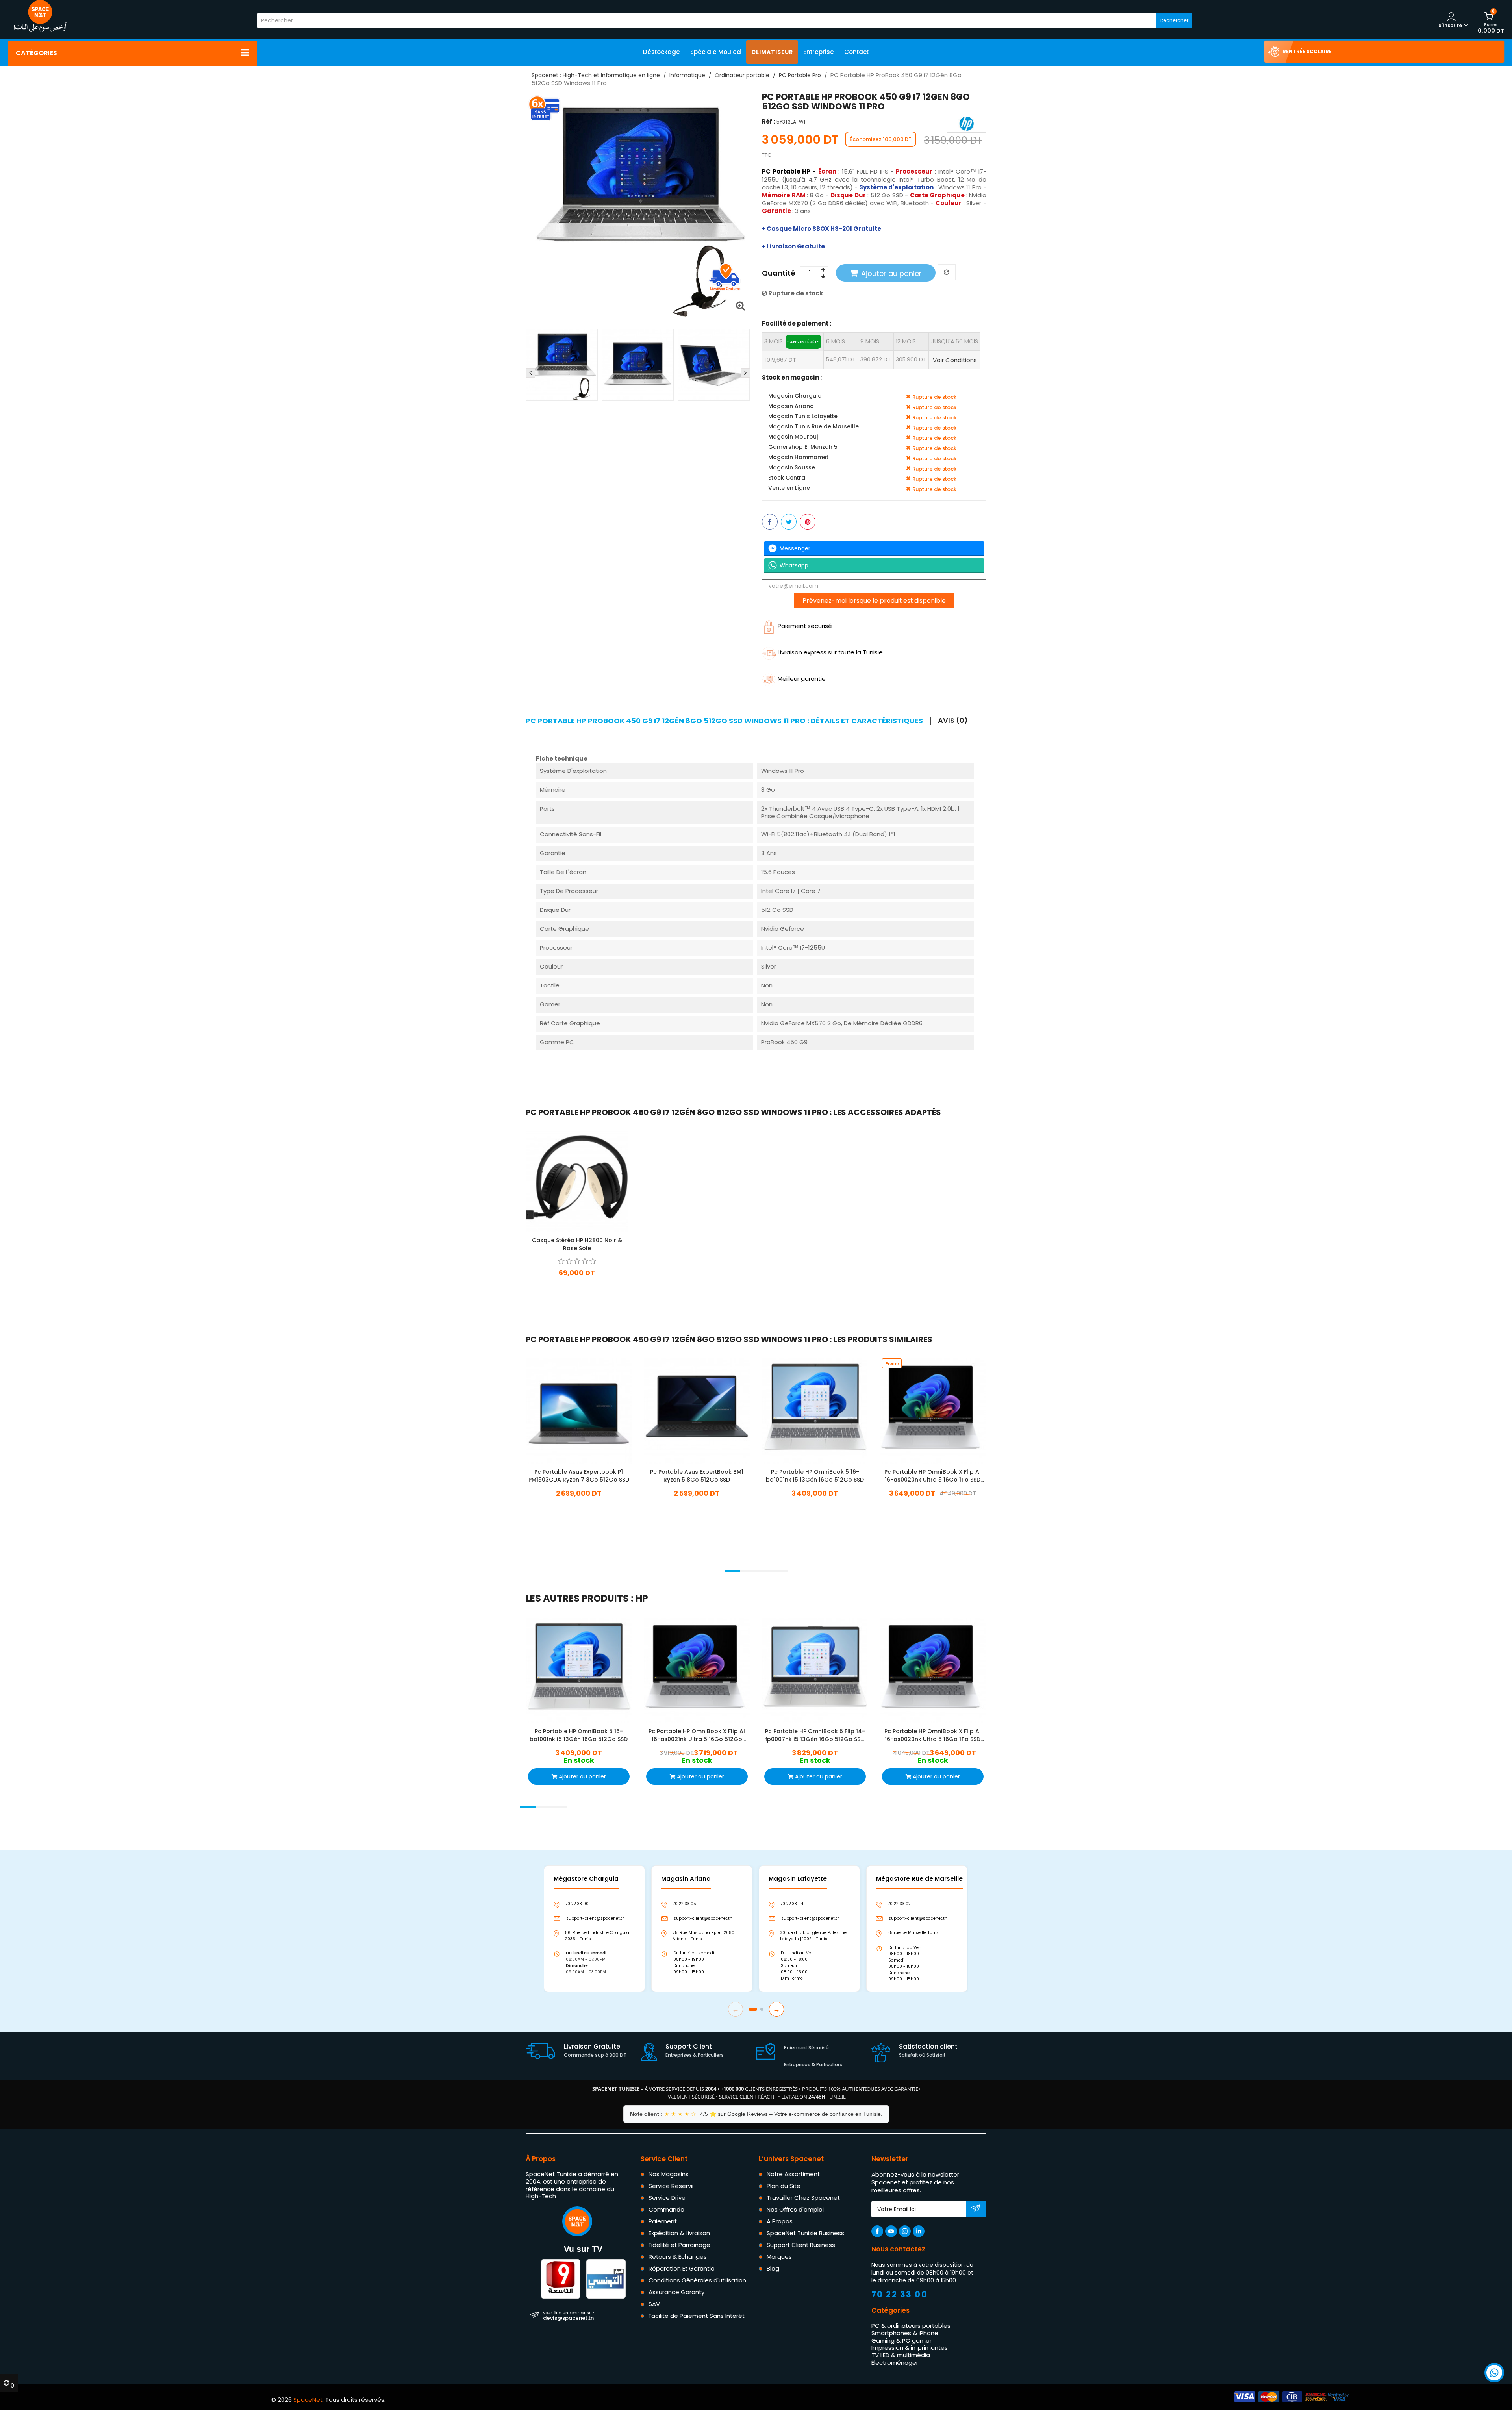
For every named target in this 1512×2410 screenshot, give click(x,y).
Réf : (768, 122)
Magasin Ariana (791, 407)
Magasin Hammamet (798, 458)
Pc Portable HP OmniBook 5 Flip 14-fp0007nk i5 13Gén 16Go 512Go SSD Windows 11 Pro (815, 1735)
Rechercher (1174, 20)
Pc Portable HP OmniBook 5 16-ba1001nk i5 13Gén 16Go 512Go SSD (815, 1476)
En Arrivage (577, 1285)
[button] (732, 1571)
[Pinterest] (808, 522)
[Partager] (770, 522)
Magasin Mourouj (793, 437)
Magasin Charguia (795, 396)
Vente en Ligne (789, 488)
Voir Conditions (955, 360)
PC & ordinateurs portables (911, 2326)
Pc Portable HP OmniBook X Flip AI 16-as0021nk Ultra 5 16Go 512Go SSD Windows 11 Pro (697, 1735)
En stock (579, 1505)
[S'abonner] (976, 2210)
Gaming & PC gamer (901, 2340)
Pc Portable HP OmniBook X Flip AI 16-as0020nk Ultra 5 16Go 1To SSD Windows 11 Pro (933, 1476)
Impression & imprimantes (910, 2348)
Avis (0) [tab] (953, 721)
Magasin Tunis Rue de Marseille (813, 427)
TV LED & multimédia (901, 2355)
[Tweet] (789, 522)
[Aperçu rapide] (584, 1180)
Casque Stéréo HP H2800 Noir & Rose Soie (577, 1244)
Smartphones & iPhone (905, 2333)
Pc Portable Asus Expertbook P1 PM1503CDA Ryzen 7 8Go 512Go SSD (579, 1476)
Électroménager (895, 2363)
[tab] (728, 721)
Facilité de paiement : (797, 323)
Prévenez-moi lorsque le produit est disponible (874, 601)
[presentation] (530, 373)
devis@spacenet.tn (568, 2316)
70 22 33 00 (900, 2294)
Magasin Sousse (792, 468)
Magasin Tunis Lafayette (803, 417)
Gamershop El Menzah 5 (803, 447)
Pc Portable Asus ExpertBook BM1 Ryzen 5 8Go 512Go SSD (697, 1476)
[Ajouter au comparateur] (947, 273)
